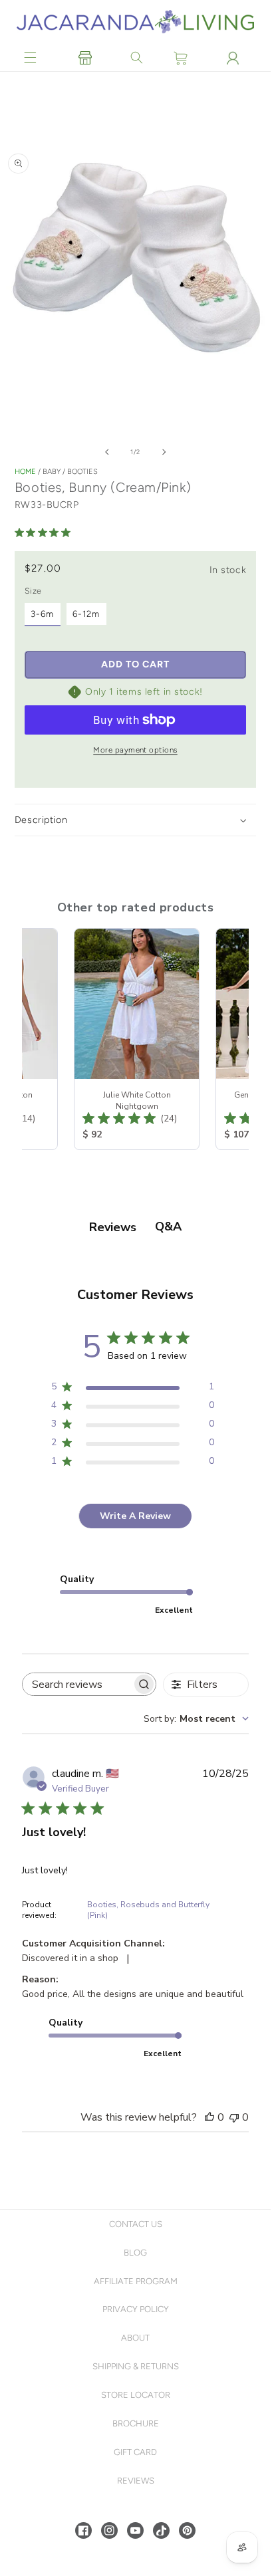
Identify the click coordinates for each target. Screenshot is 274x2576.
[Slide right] (164, 452)
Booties (82, 472)
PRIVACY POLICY (136, 2309)
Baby (52, 472)
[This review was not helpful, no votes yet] (234, 2117)
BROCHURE (136, 2423)
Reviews (136, 2481)
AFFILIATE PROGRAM (136, 2281)
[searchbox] (77, 1684)
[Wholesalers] (85, 58)
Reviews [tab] (113, 1227)
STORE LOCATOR (136, 2395)
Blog (135, 2253)
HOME (25, 472)
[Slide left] (107, 452)
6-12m (86, 614)
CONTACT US (136, 2224)
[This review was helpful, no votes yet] (209, 2117)
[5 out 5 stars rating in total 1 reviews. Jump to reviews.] (45, 532)
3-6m (42, 614)
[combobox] (196, 1719)
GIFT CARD (135, 2452)
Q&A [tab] (168, 1227)
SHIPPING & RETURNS (136, 2366)
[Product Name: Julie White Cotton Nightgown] (135, 1039)
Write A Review (135, 1516)
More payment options (135, 750)
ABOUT (135, 2338)
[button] (31, 58)
